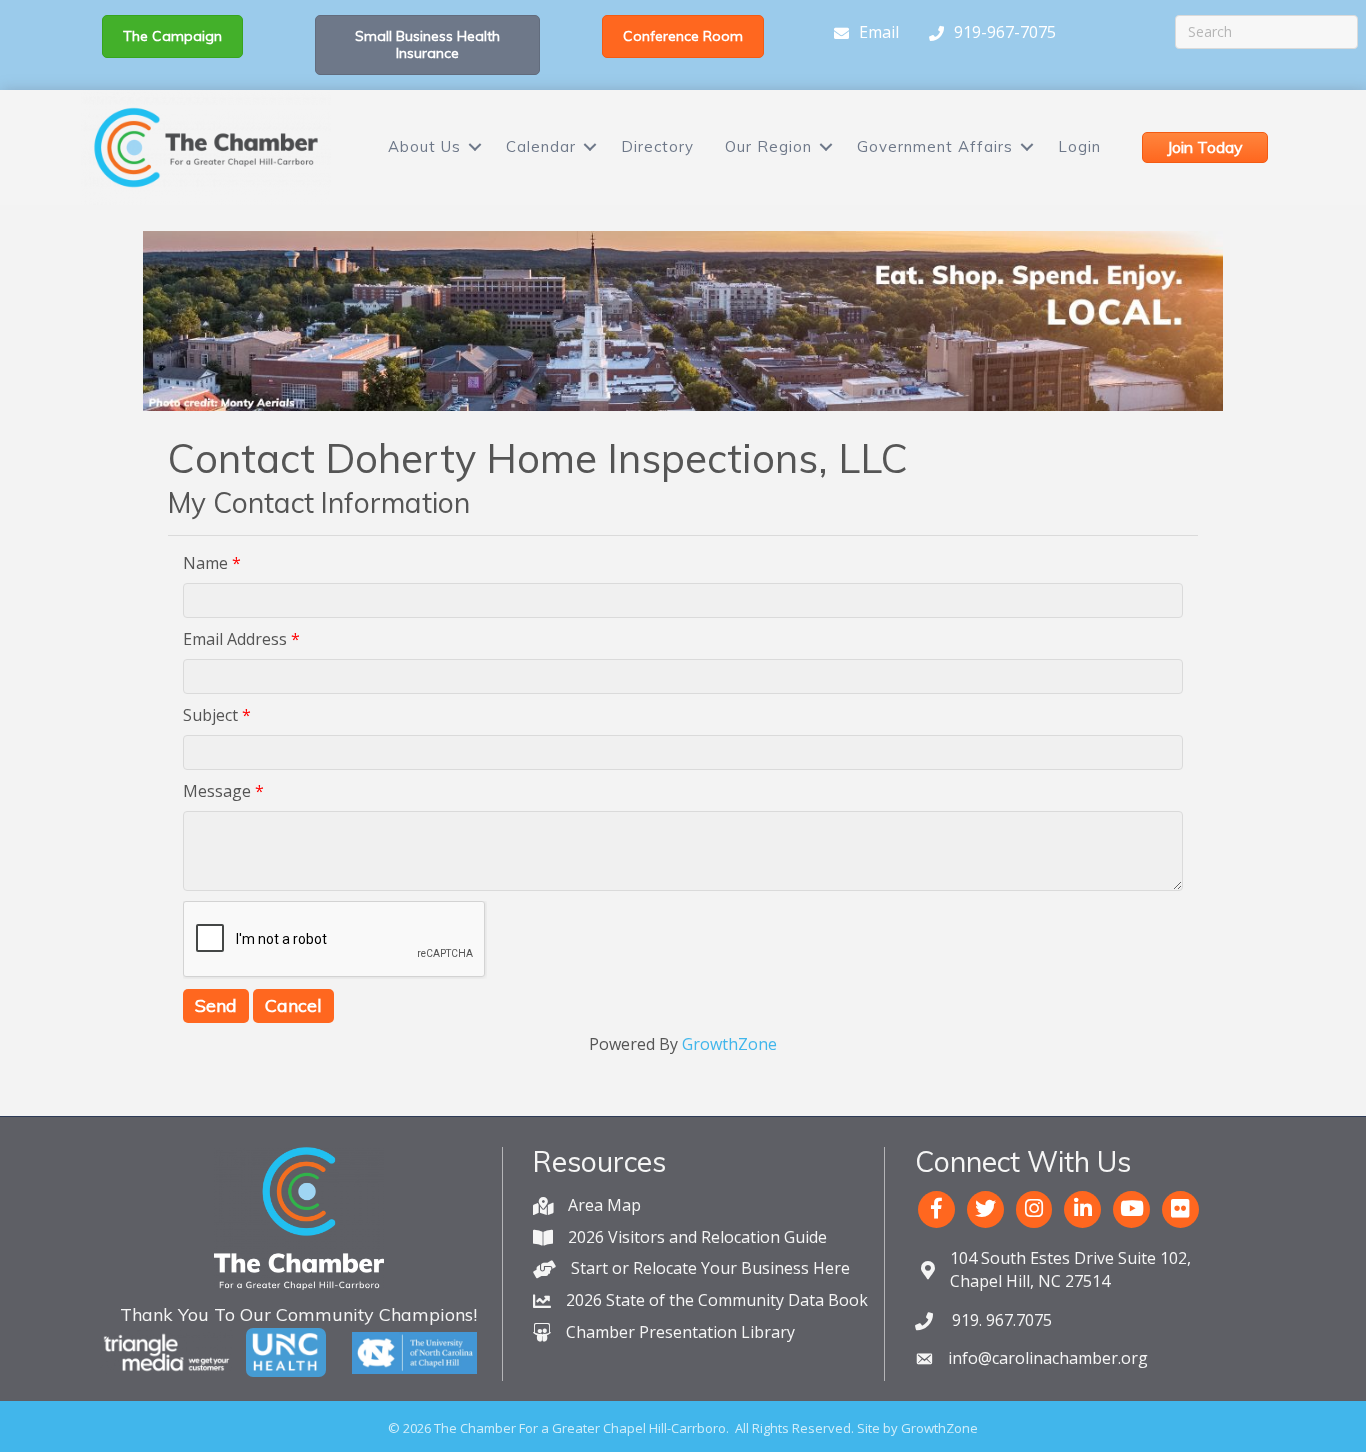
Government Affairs (935, 146)
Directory (657, 146)
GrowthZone (729, 1044)
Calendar (541, 146)
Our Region (768, 146)
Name (205, 563)
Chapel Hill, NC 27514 (1070, 1269)
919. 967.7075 (1000, 1320)
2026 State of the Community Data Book (717, 1300)
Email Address (235, 639)
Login (1079, 146)
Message (217, 791)
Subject (210, 715)
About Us (424, 146)
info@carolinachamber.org (1048, 1358)
